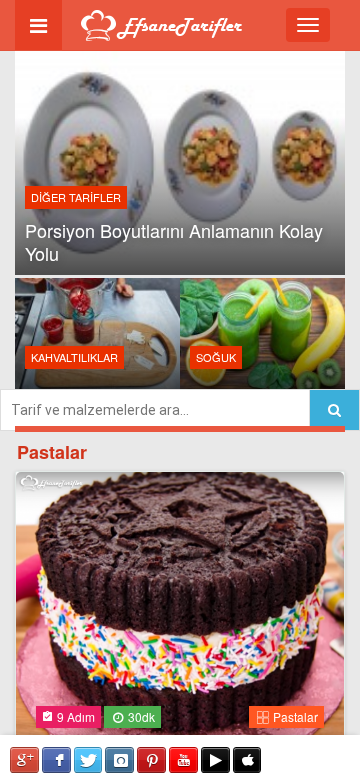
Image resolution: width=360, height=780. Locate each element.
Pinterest (151, 760)
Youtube (183, 760)
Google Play (215, 760)
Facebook (56, 760)
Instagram (119, 760)
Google (24, 760)
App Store (247, 760)
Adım (76, 716)
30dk (140, 716)
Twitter (88, 760)
